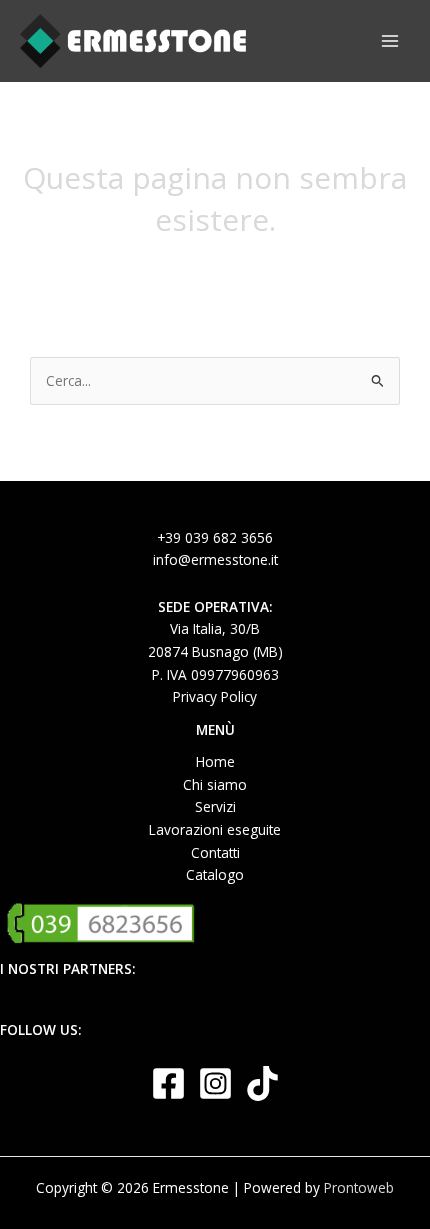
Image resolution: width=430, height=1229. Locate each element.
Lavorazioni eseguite (215, 829)
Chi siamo (215, 784)
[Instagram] (215, 1083)
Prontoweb (359, 1187)
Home (215, 761)
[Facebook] (168, 1083)
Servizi (215, 806)
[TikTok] (262, 1083)
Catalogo (215, 874)
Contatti (215, 852)
